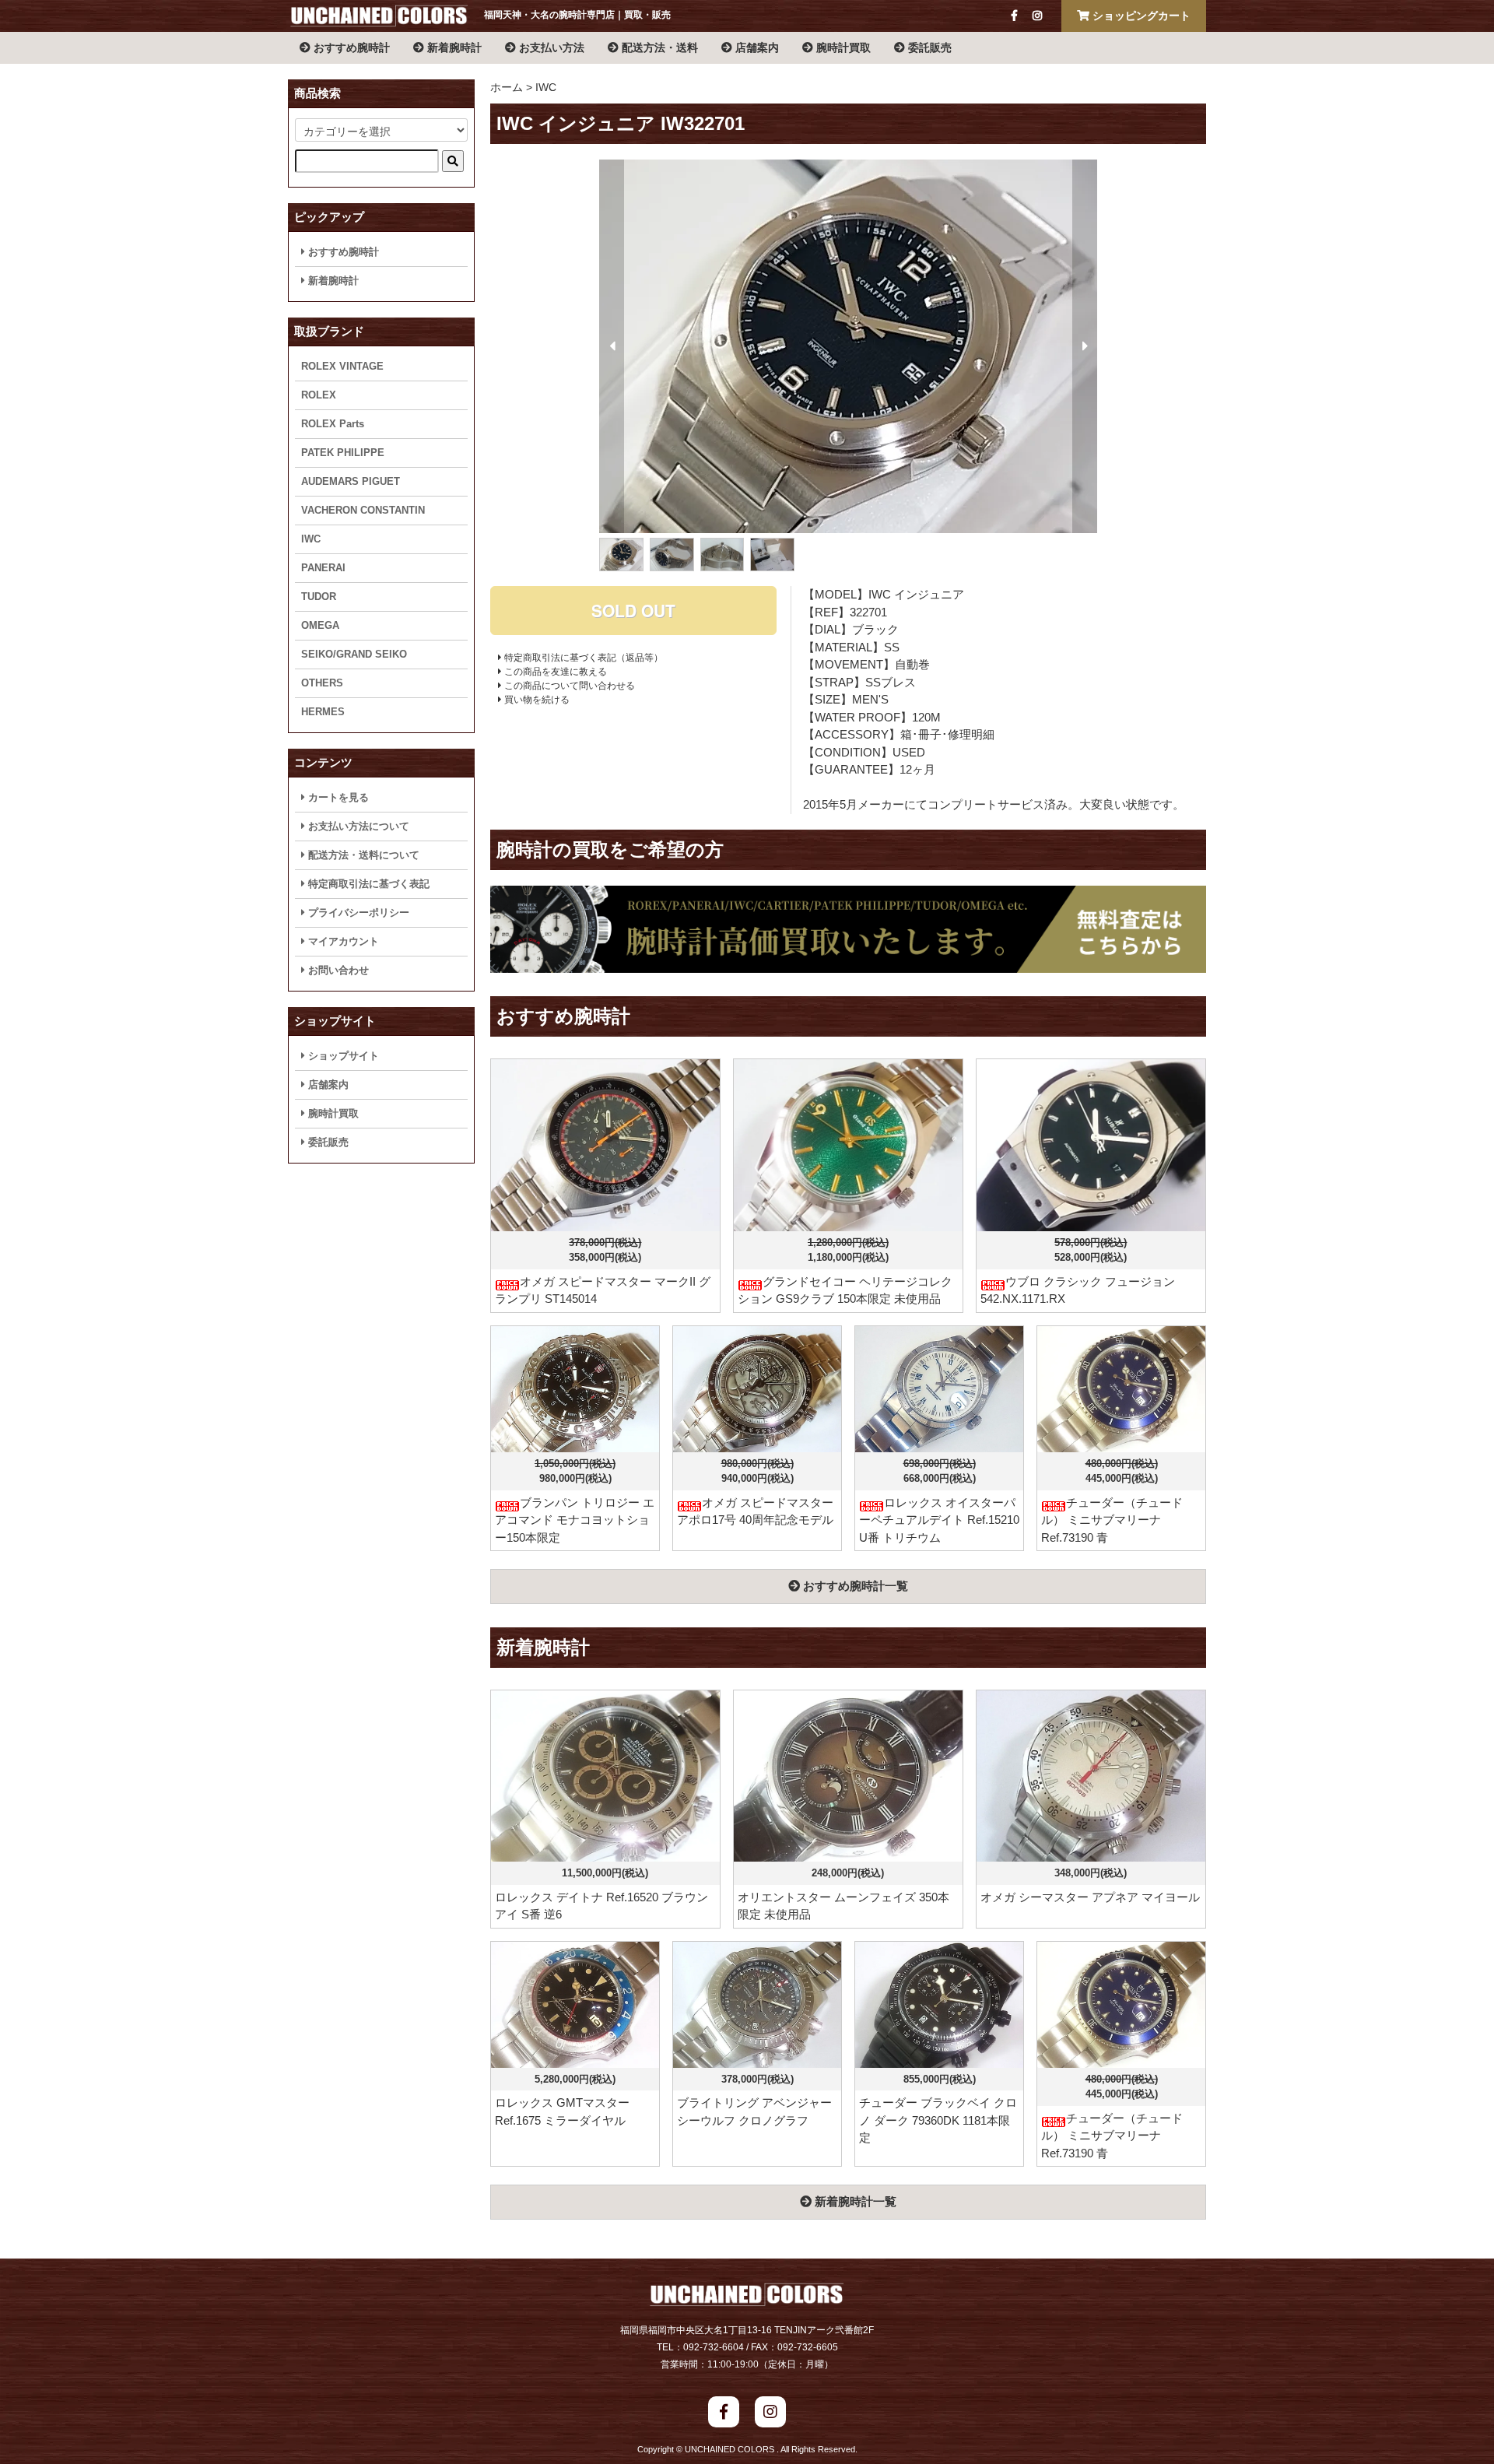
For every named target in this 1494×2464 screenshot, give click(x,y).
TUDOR (319, 597)
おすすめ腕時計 (350, 47)
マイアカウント (342, 941)
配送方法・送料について (362, 855)
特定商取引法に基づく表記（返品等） (582, 658)
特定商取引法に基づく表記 (367, 884)
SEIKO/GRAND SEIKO (354, 654)
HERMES (323, 712)
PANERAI (323, 568)
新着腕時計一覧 (854, 2201)
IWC (546, 87)
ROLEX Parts (333, 424)
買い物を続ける (536, 700)
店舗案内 (756, 47)
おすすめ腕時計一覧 (854, 1586)
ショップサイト (342, 1056)
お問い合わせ (337, 970)
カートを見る (337, 797)
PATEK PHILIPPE (343, 453)
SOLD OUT (633, 610)
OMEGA (320, 625)
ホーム (507, 87)
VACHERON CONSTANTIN (363, 510)
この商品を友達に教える (554, 672)
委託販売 (928, 47)
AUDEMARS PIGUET (351, 481)
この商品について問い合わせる (568, 686)
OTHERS (322, 683)
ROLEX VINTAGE (342, 366)
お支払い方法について (357, 826)
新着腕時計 (453, 47)
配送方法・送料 (658, 47)
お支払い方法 (550, 47)
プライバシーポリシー (357, 913)
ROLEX (319, 395)
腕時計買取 (842, 47)
